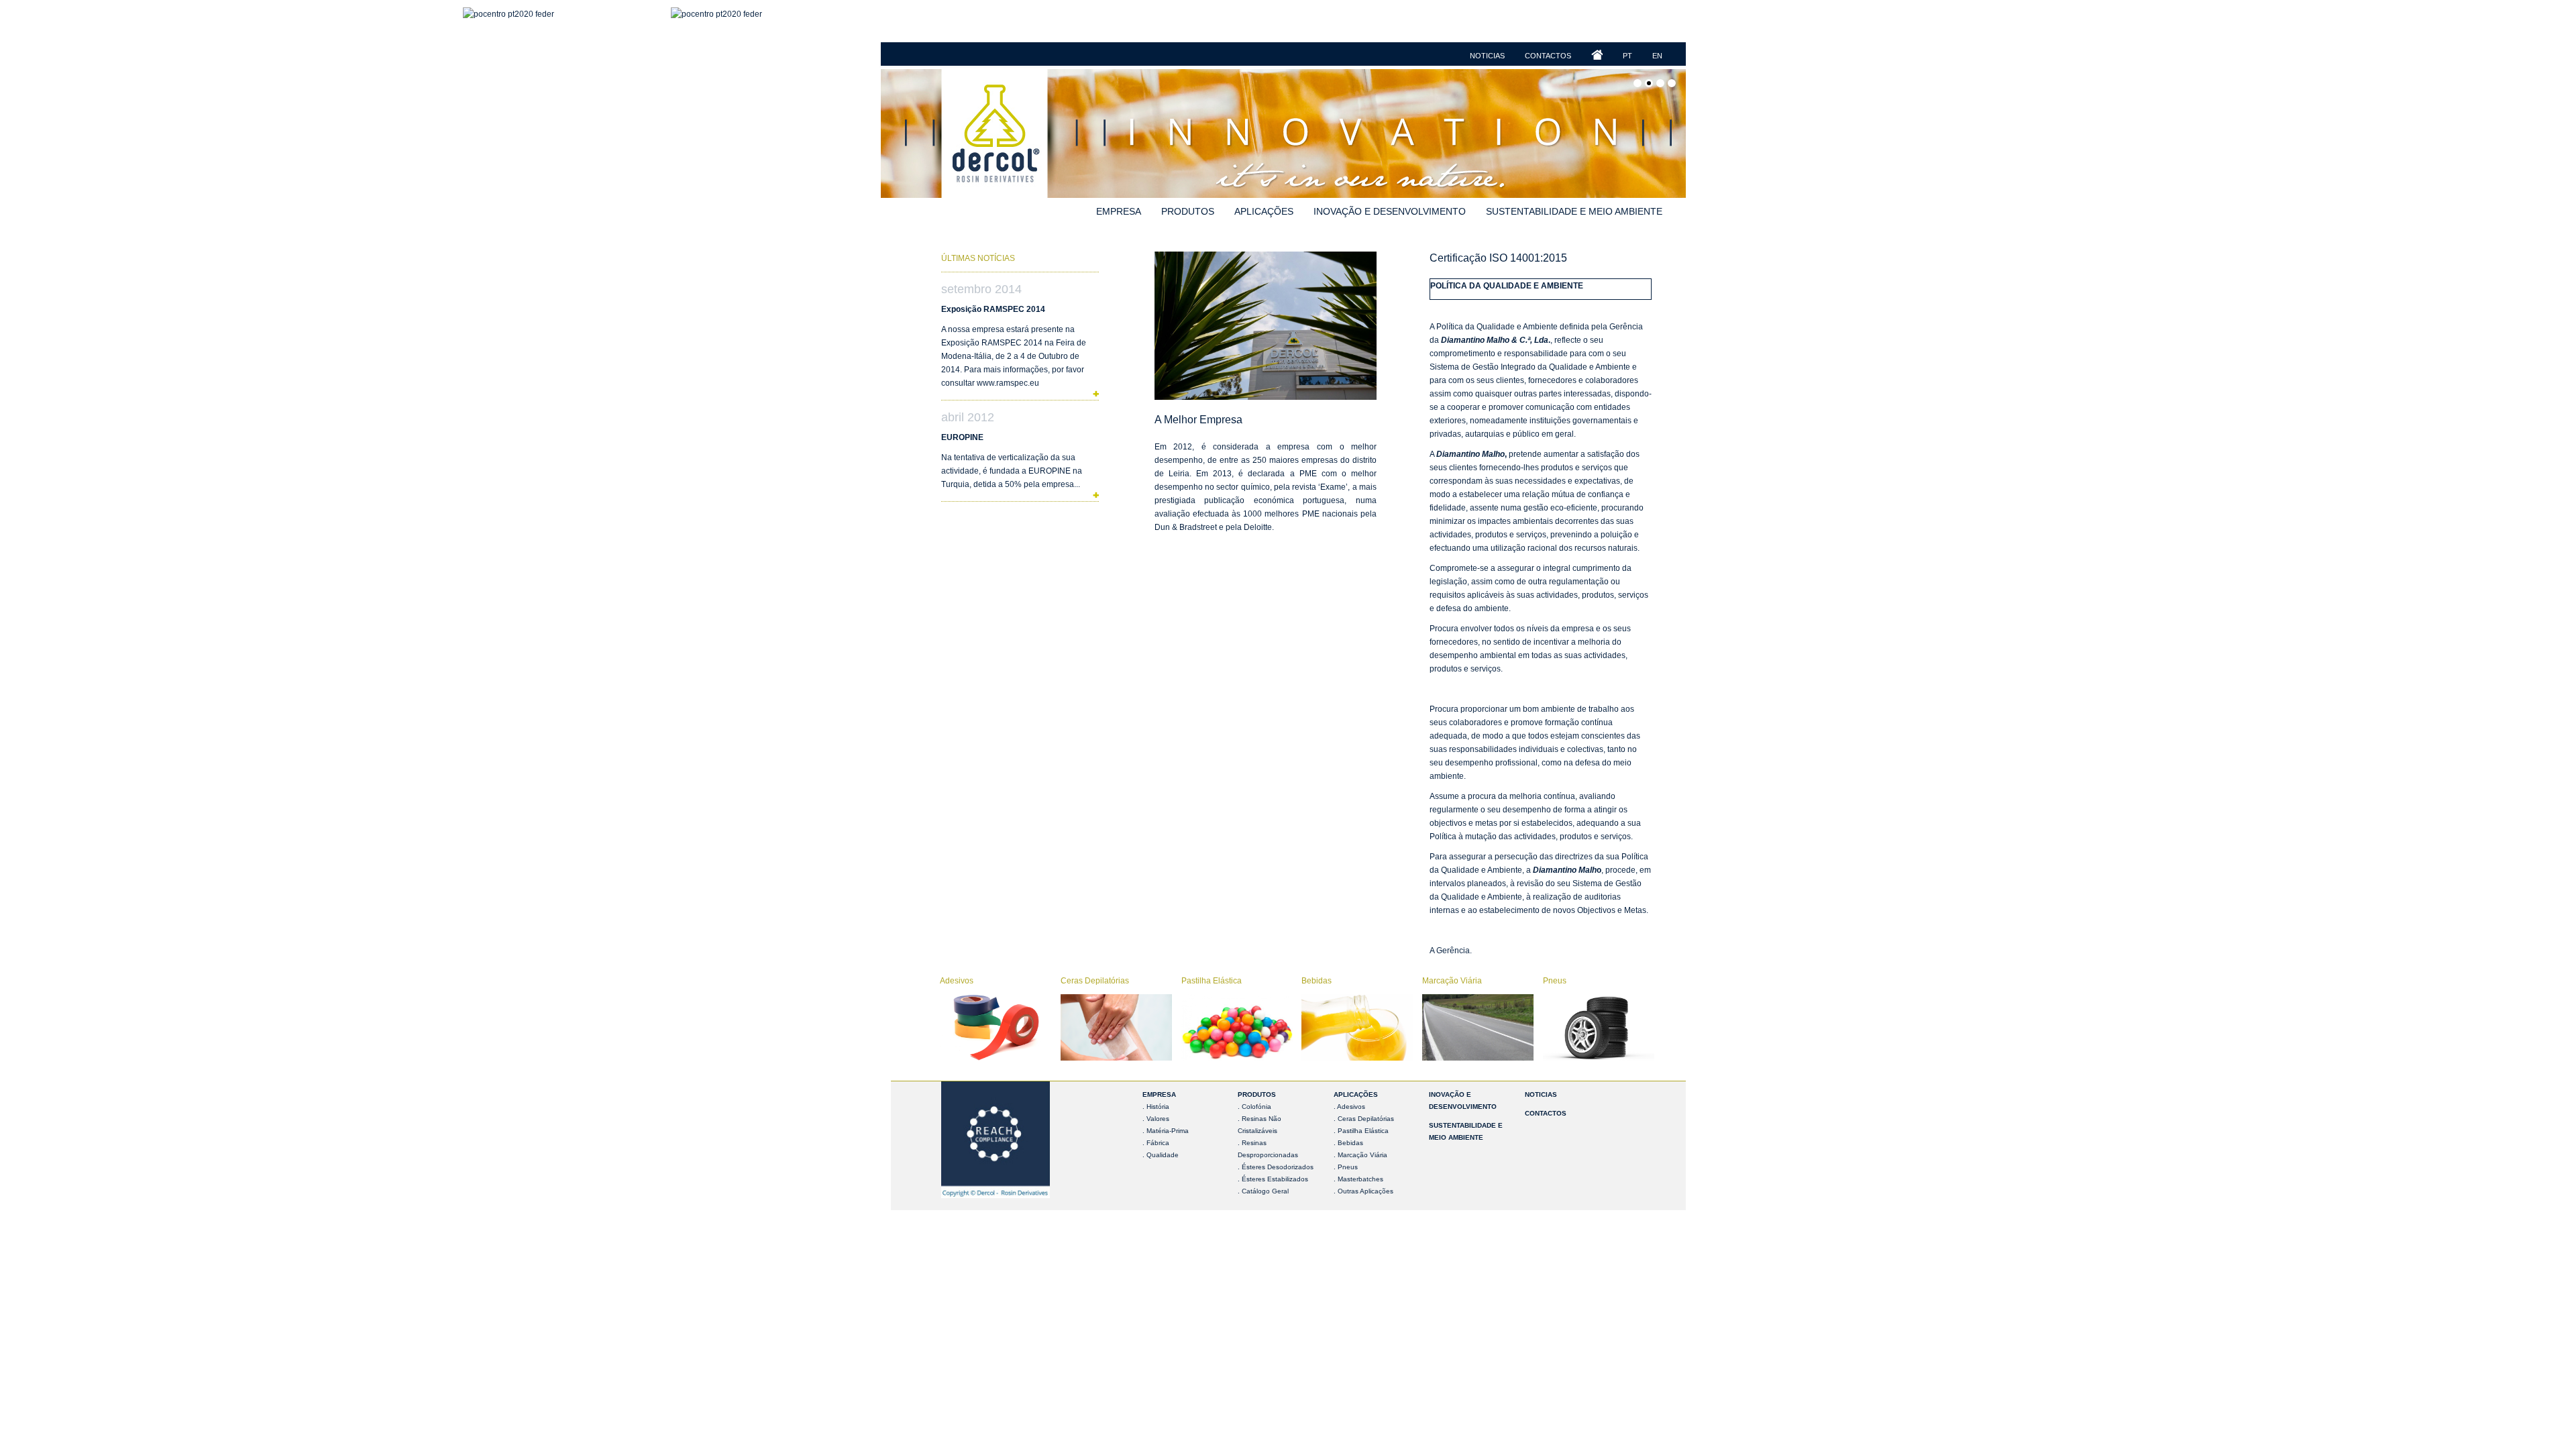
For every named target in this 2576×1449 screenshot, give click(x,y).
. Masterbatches (1358, 1179)
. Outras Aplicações (1363, 1191)
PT (1627, 56)
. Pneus (1346, 1167)
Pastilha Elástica (1212, 981)
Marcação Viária (1452, 981)
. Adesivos (1349, 1107)
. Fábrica (1156, 1143)
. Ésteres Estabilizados (1273, 1179)
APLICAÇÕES (1356, 1094)
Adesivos (957, 981)
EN (1657, 56)
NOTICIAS (1541, 1094)
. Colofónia (1254, 1107)
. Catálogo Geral (1263, 1191)
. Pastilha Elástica (1361, 1131)
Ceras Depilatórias (1095, 981)
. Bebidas (1348, 1143)
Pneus (1555, 981)
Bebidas (1317, 981)
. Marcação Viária (1360, 1155)
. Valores (1156, 1119)
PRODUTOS (1257, 1094)
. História (1156, 1107)
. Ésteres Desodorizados (1276, 1167)
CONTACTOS (1546, 1113)
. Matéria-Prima (1166, 1131)
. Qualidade (1161, 1155)
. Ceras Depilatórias (1364, 1119)
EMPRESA (1159, 1094)
